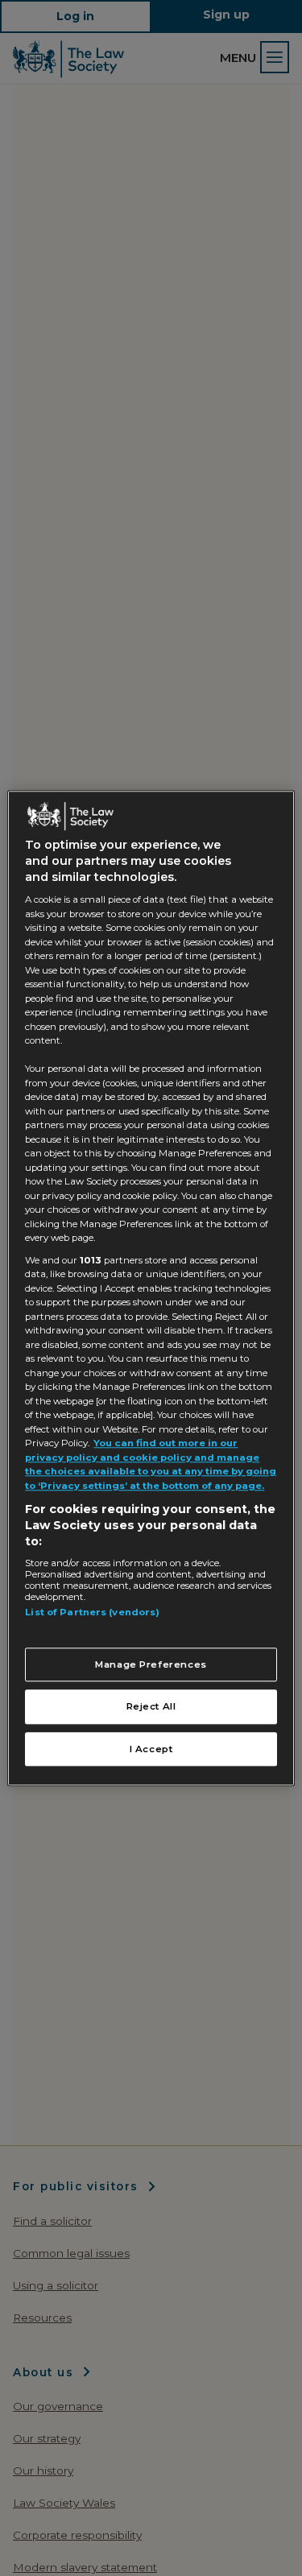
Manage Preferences (151, 1664)
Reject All (151, 1707)
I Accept (151, 1749)
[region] (151, 1288)
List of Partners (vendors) (92, 1613)
